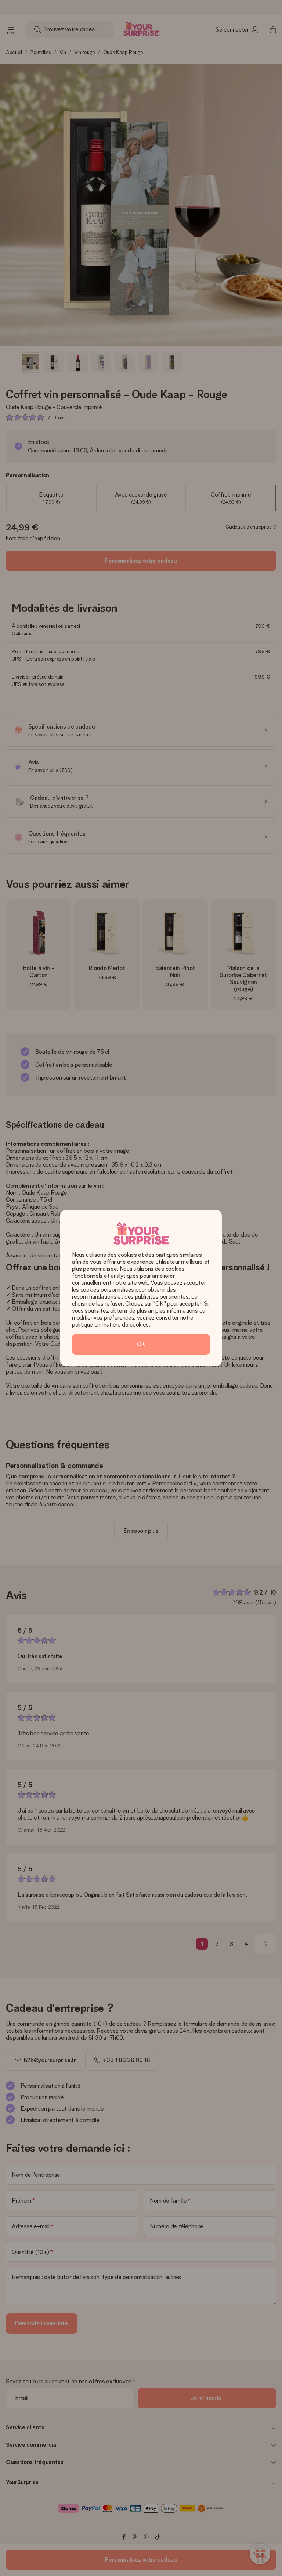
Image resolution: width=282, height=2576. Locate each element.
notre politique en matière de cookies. (133, 1321)
